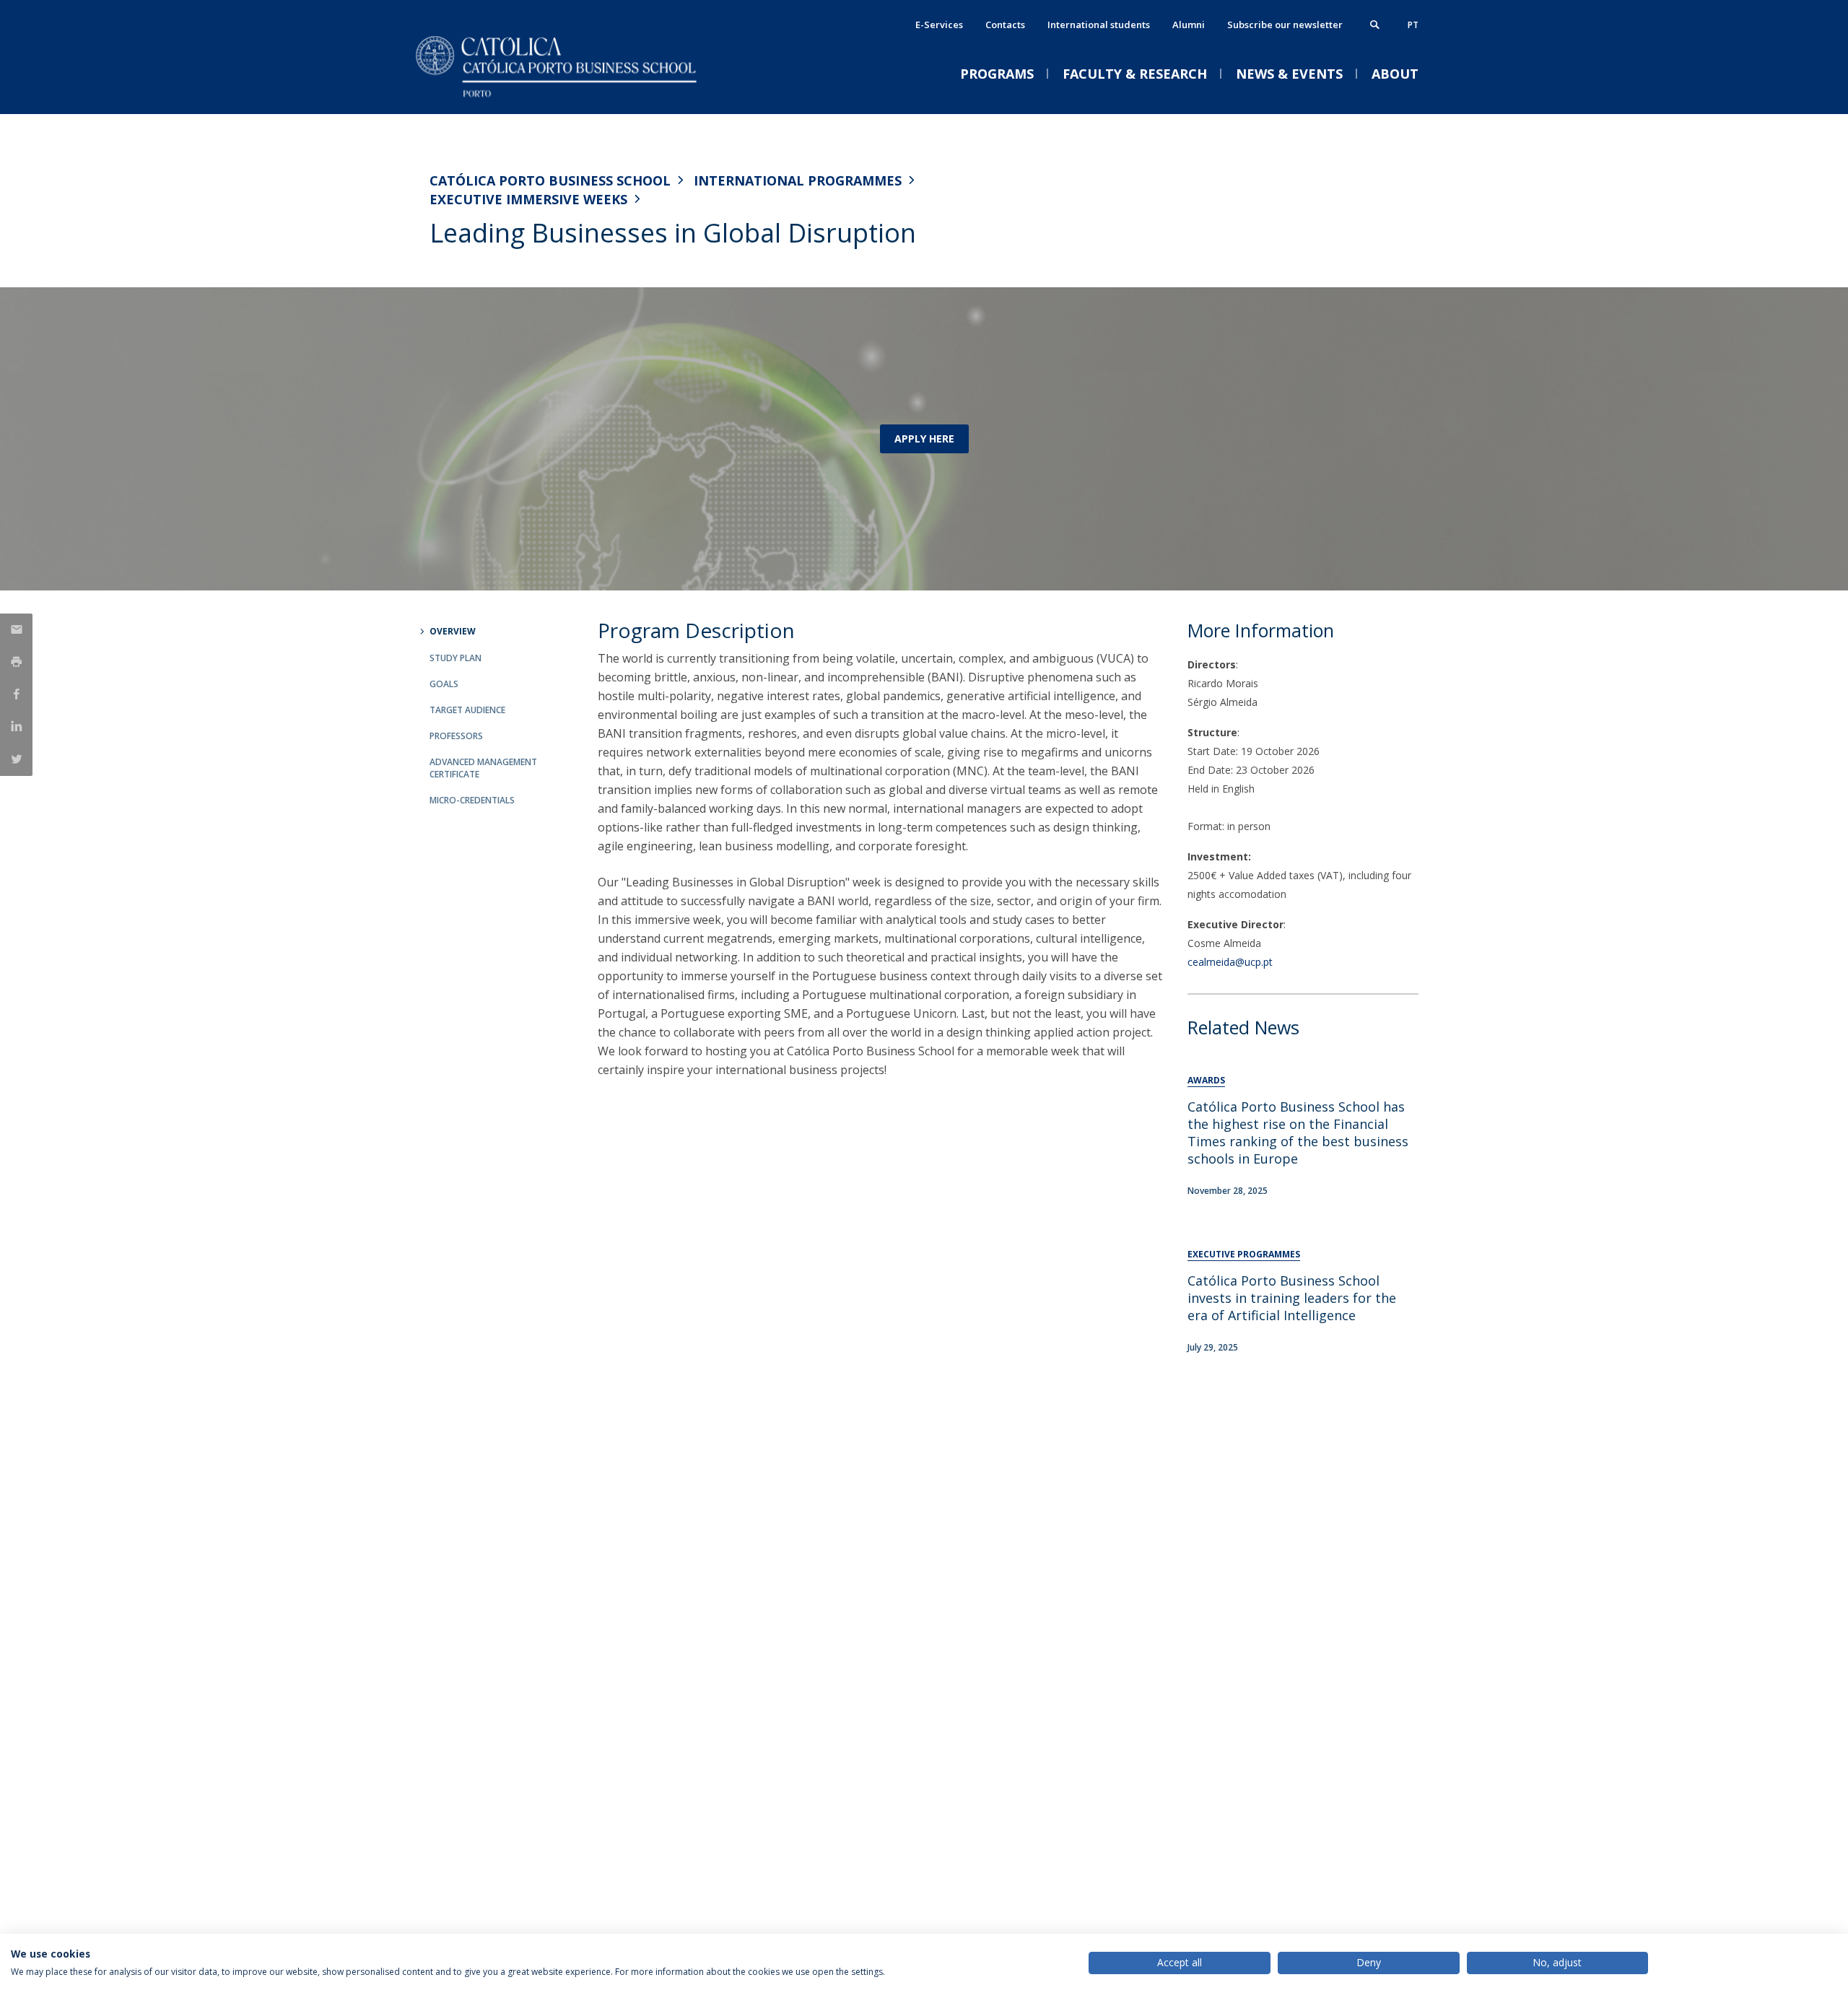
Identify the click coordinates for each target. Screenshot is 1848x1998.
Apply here (924, 439)
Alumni (1189, 25)
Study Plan (456, 658)
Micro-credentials (472, 800)
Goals (444, 684)
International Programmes (798, 180)
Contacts (1005, 25)
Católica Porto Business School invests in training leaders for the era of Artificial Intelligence (1292, 1298)
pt (1413, 25)
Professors (456, 736)
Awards (1206, 1080)
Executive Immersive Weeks (528, 199)
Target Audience (467, 710)
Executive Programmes (1244, 1254)
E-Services (939, 25)
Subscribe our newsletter (1285, 25)
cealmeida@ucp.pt (1230, 962)
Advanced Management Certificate (483, 768)
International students (1099, 25)
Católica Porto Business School (550, 180)
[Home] (574, 99)
